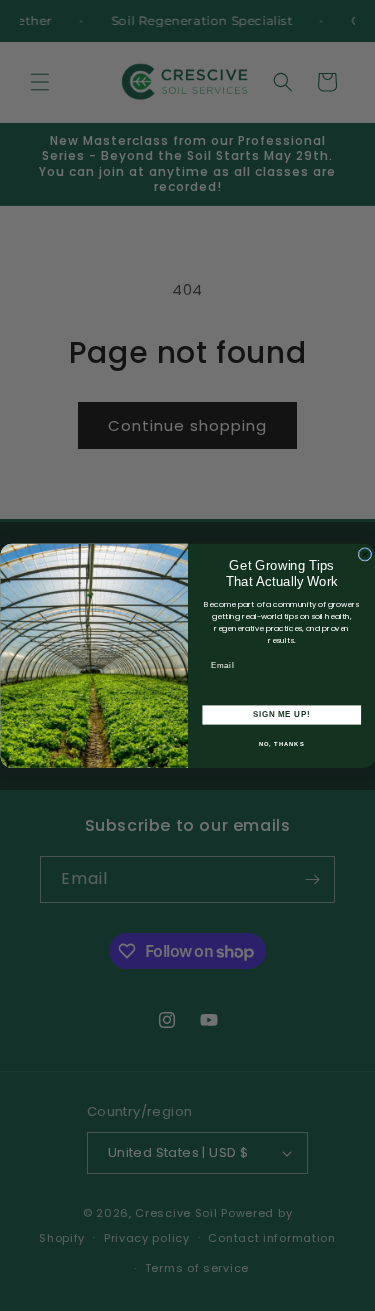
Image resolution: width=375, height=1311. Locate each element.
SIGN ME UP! (281, 714)
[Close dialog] (365, 554)
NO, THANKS (281, 743)
